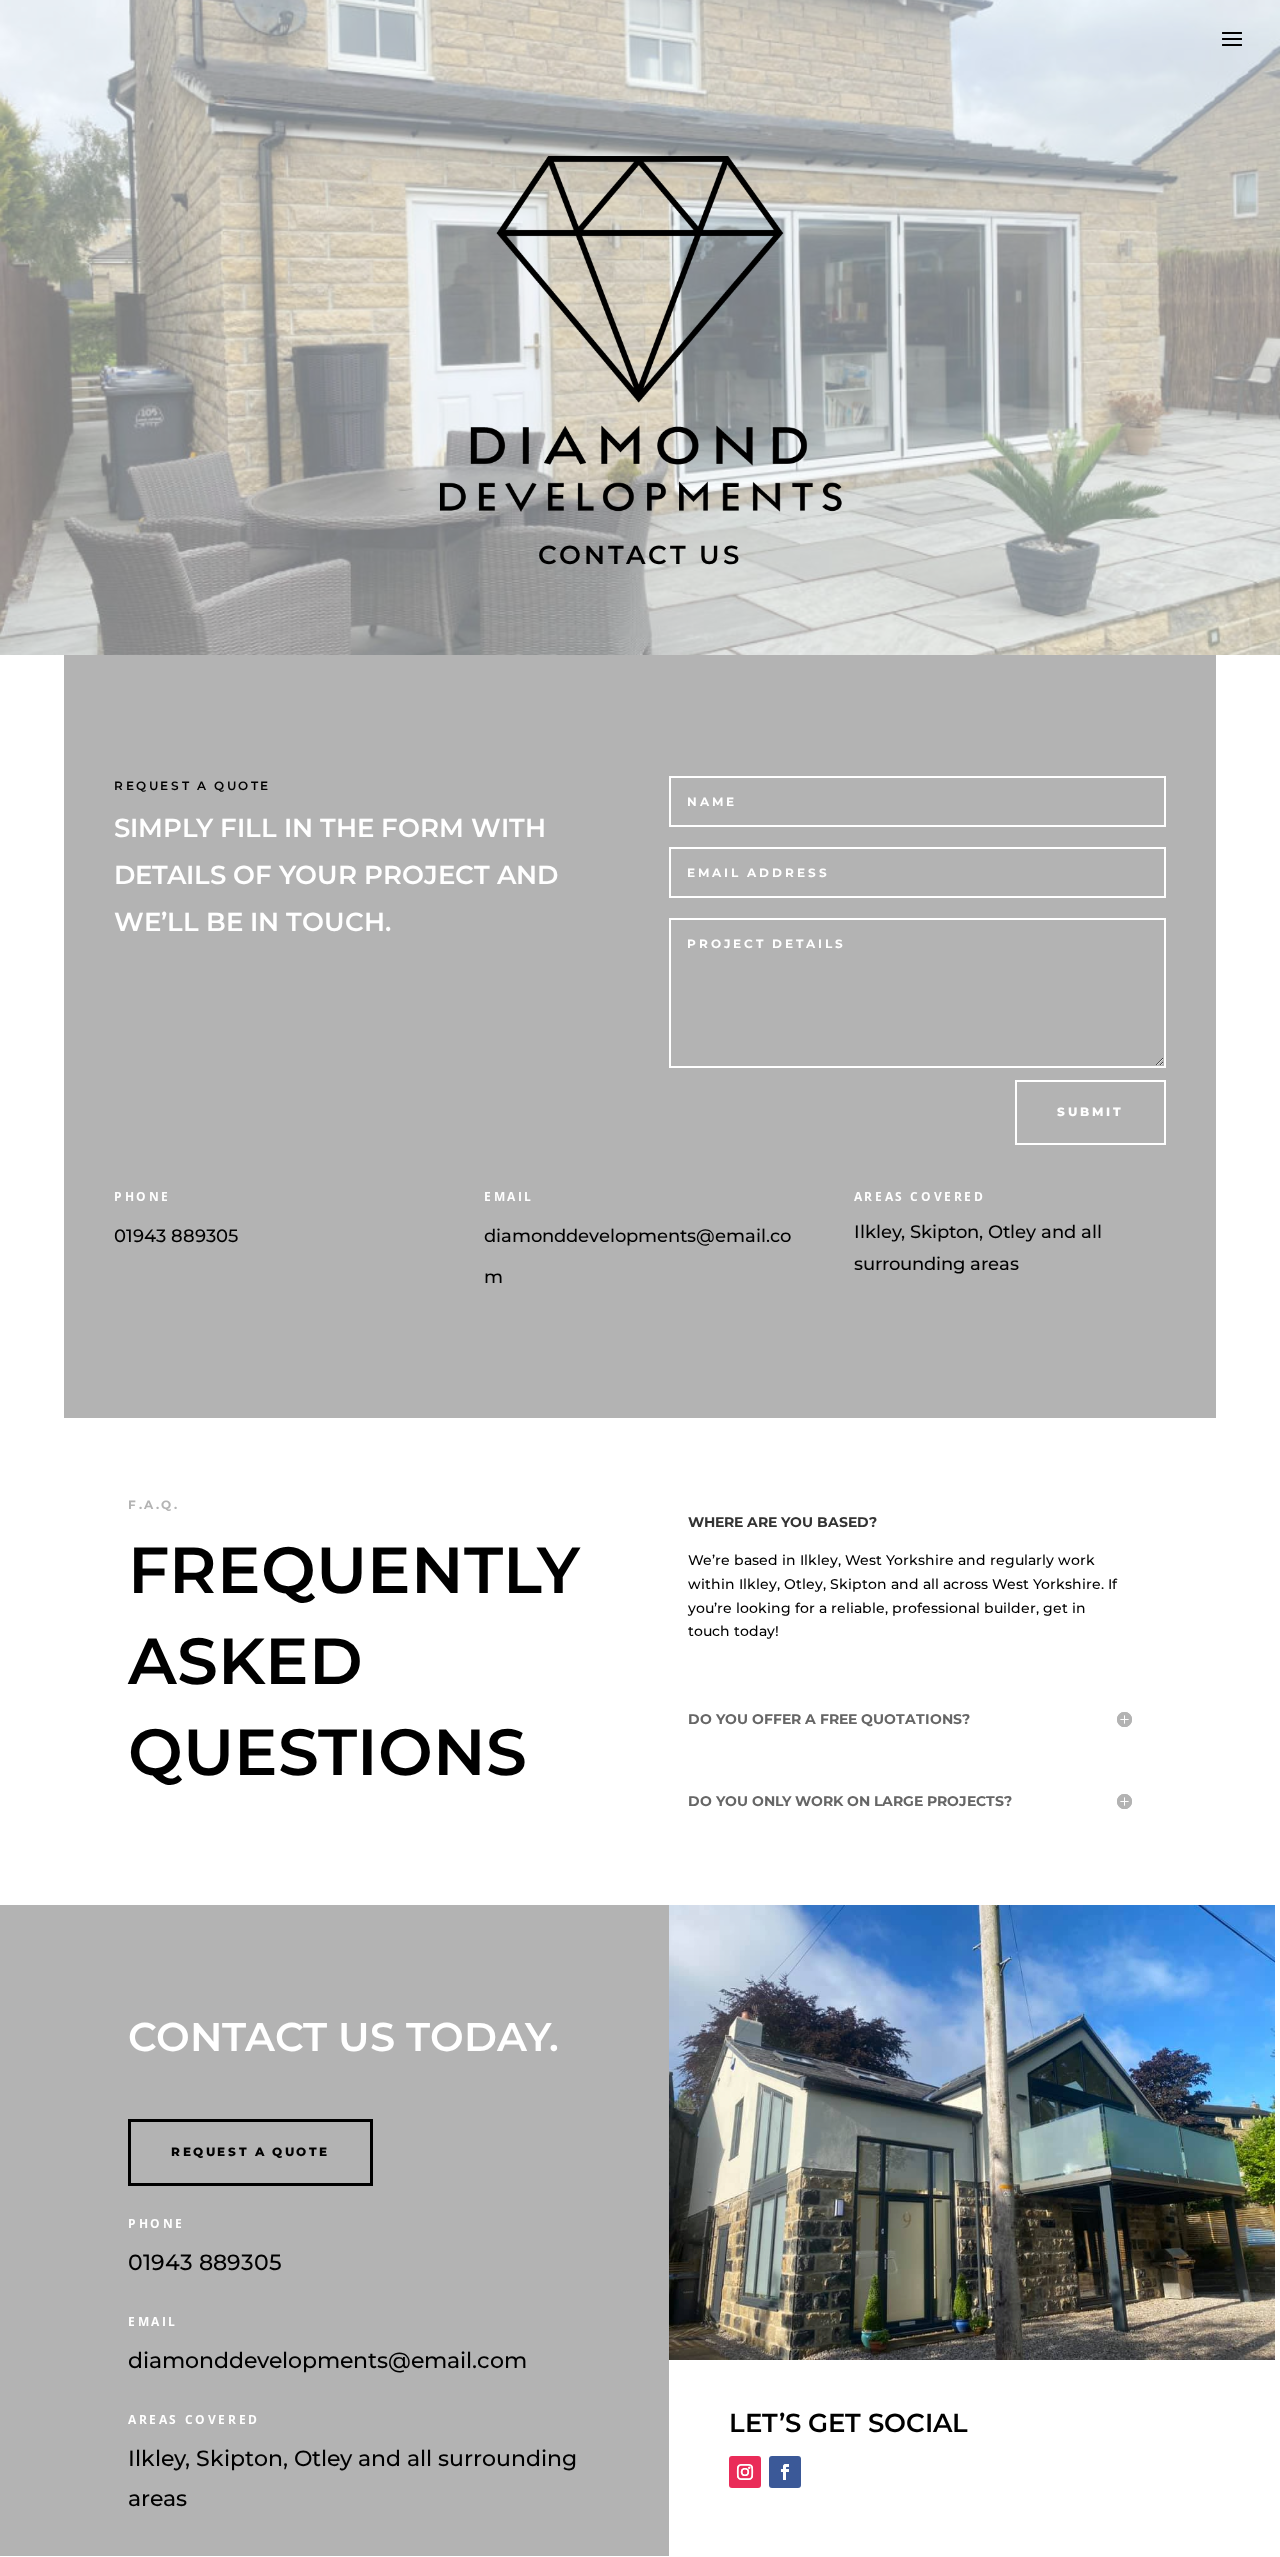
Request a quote (250, 2151)
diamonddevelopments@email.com (327, 2360)
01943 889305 (176, 1236)
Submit (1090, 1111)
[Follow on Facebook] (785, 2472)
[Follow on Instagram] (745, 2472)
